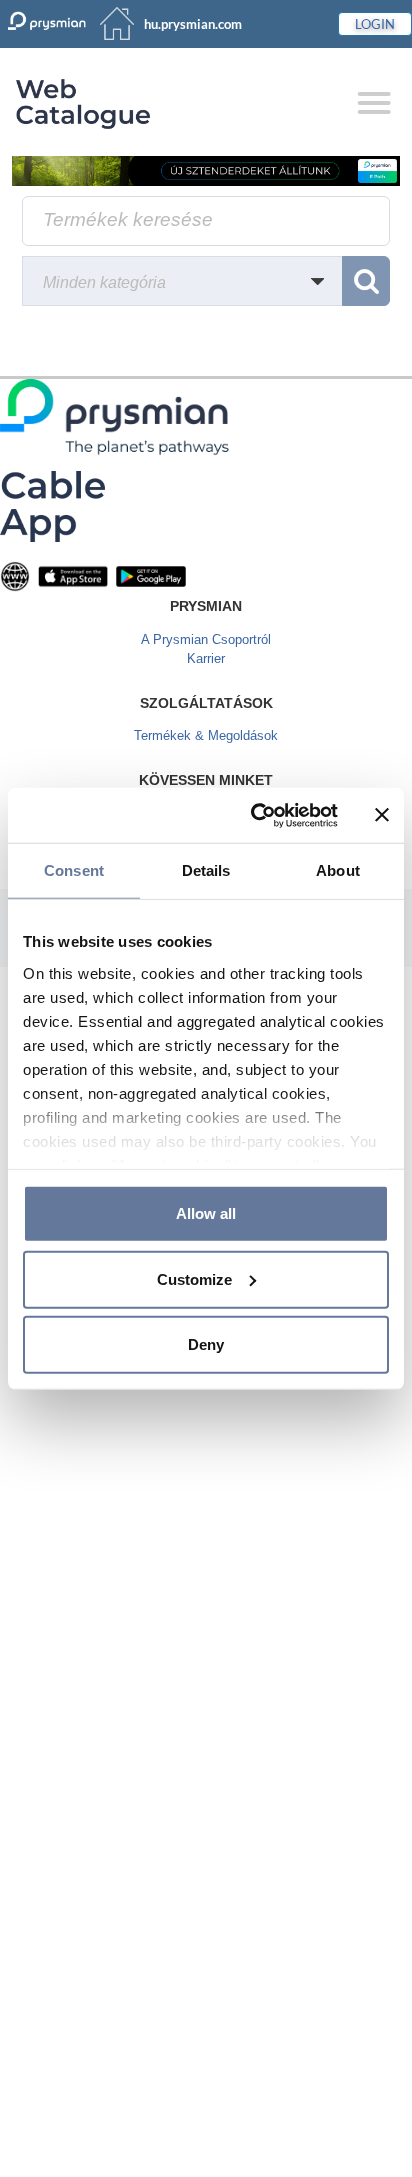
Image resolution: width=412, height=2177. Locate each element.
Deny (206, 1344)
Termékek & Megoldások (206, 735)
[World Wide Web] (15, 575)
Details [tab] (206, 870)
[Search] (366, 281)
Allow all (206, 1213)
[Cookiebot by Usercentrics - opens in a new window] (255, 815)
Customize (194, 1278)
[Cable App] (52, 505)
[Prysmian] (206, 170)
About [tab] (338, 870)
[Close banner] (382, 815)
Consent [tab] (74, 870)
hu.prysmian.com (193, 24)
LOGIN (375, 24)
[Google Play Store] (151, 575)
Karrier (206, 658)
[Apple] (73, 575)
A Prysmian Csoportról (206, 639)
